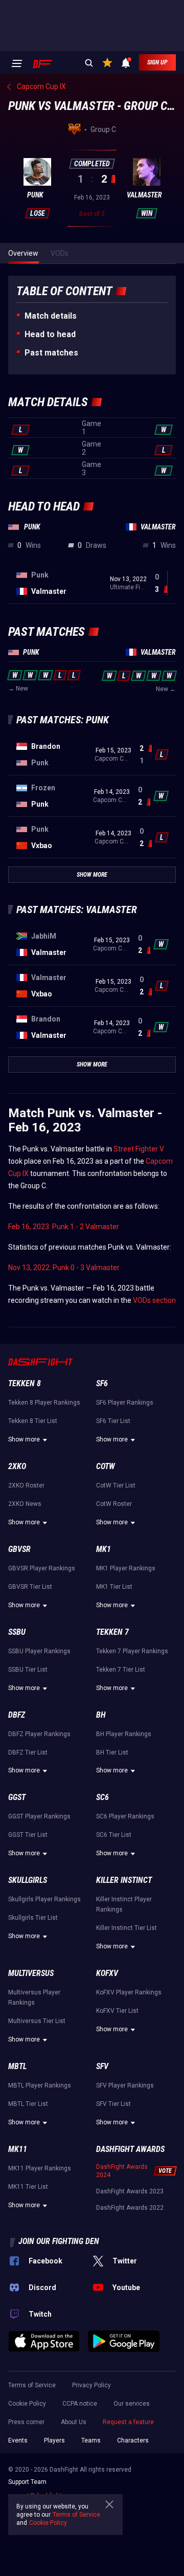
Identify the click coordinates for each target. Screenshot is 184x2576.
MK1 (103, 1549)
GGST (17, 1797)
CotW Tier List (116, 1485)
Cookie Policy (27, 2404)
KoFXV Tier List (117, 2011)
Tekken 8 (25, 1383)
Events (18, 2440)
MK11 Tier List (28, 2187)
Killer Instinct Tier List (126, 1928)
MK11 (18, 2149)
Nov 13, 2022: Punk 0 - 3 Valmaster (64, 1268)
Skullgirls (28, 1880)
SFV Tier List (113, 2104)
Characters (133, 2440)
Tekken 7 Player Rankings (132, 1651)
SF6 (102, 1383)
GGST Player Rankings (39, 1816)
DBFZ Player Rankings (39, 1734)
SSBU (17, 1632)
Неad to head (50, 334)
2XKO (17, 1466)
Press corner (26, 2422)
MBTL (17, 2066)
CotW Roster (114, 1504)
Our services (132, 2404)
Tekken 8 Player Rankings (44, 1403)
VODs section (154, 1300)
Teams (91, 2440)
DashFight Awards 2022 (130, 2208)
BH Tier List (112, 1752)
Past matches (51, 353)
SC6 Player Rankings (125, 1816)
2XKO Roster (26, 1485)
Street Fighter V (139, 1149)
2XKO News (25, 1504)
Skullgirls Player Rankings (44, 1899)
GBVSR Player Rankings (42, 1568)
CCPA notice (80, 2404)
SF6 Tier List (113, 1421)
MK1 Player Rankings (126, 1568)
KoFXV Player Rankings (129, 1992)
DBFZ (17, 1715)
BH (101, 1715)
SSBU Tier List (28, 1670)
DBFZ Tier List (28, 1752)
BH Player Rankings (124, 1734)
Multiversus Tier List (37, 2021)
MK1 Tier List (114, 1587)
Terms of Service (32, 2385)
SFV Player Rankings (125, 2085)
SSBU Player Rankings (39, 1651)
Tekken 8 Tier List (33, 1421)
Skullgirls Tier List (33, 1918)
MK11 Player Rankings (40, 2168)
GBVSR (19, 1549)
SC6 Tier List (114, 1835)
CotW (106, 1466)
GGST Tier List (28, 1835)
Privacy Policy (91, 2385)
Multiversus (31, 1973)
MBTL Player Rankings (40, 2085)
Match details (51, 316)
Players (54, 2440)
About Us (74, 2422)
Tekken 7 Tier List (121, 1670)
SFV (102, 2066)
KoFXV (107, 1973)
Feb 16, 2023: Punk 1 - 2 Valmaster (64, 1227)
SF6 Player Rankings (125, 1403)
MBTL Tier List (28, 2104)
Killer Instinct (124, 1880)
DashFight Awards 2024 (122, 2171)
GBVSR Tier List (30, 1587)
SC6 (102, 1797)
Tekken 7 (112, 1632)
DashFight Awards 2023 (130, 2191)
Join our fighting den (59, 2241)
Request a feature (128, 2422)
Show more (24, 1439)
